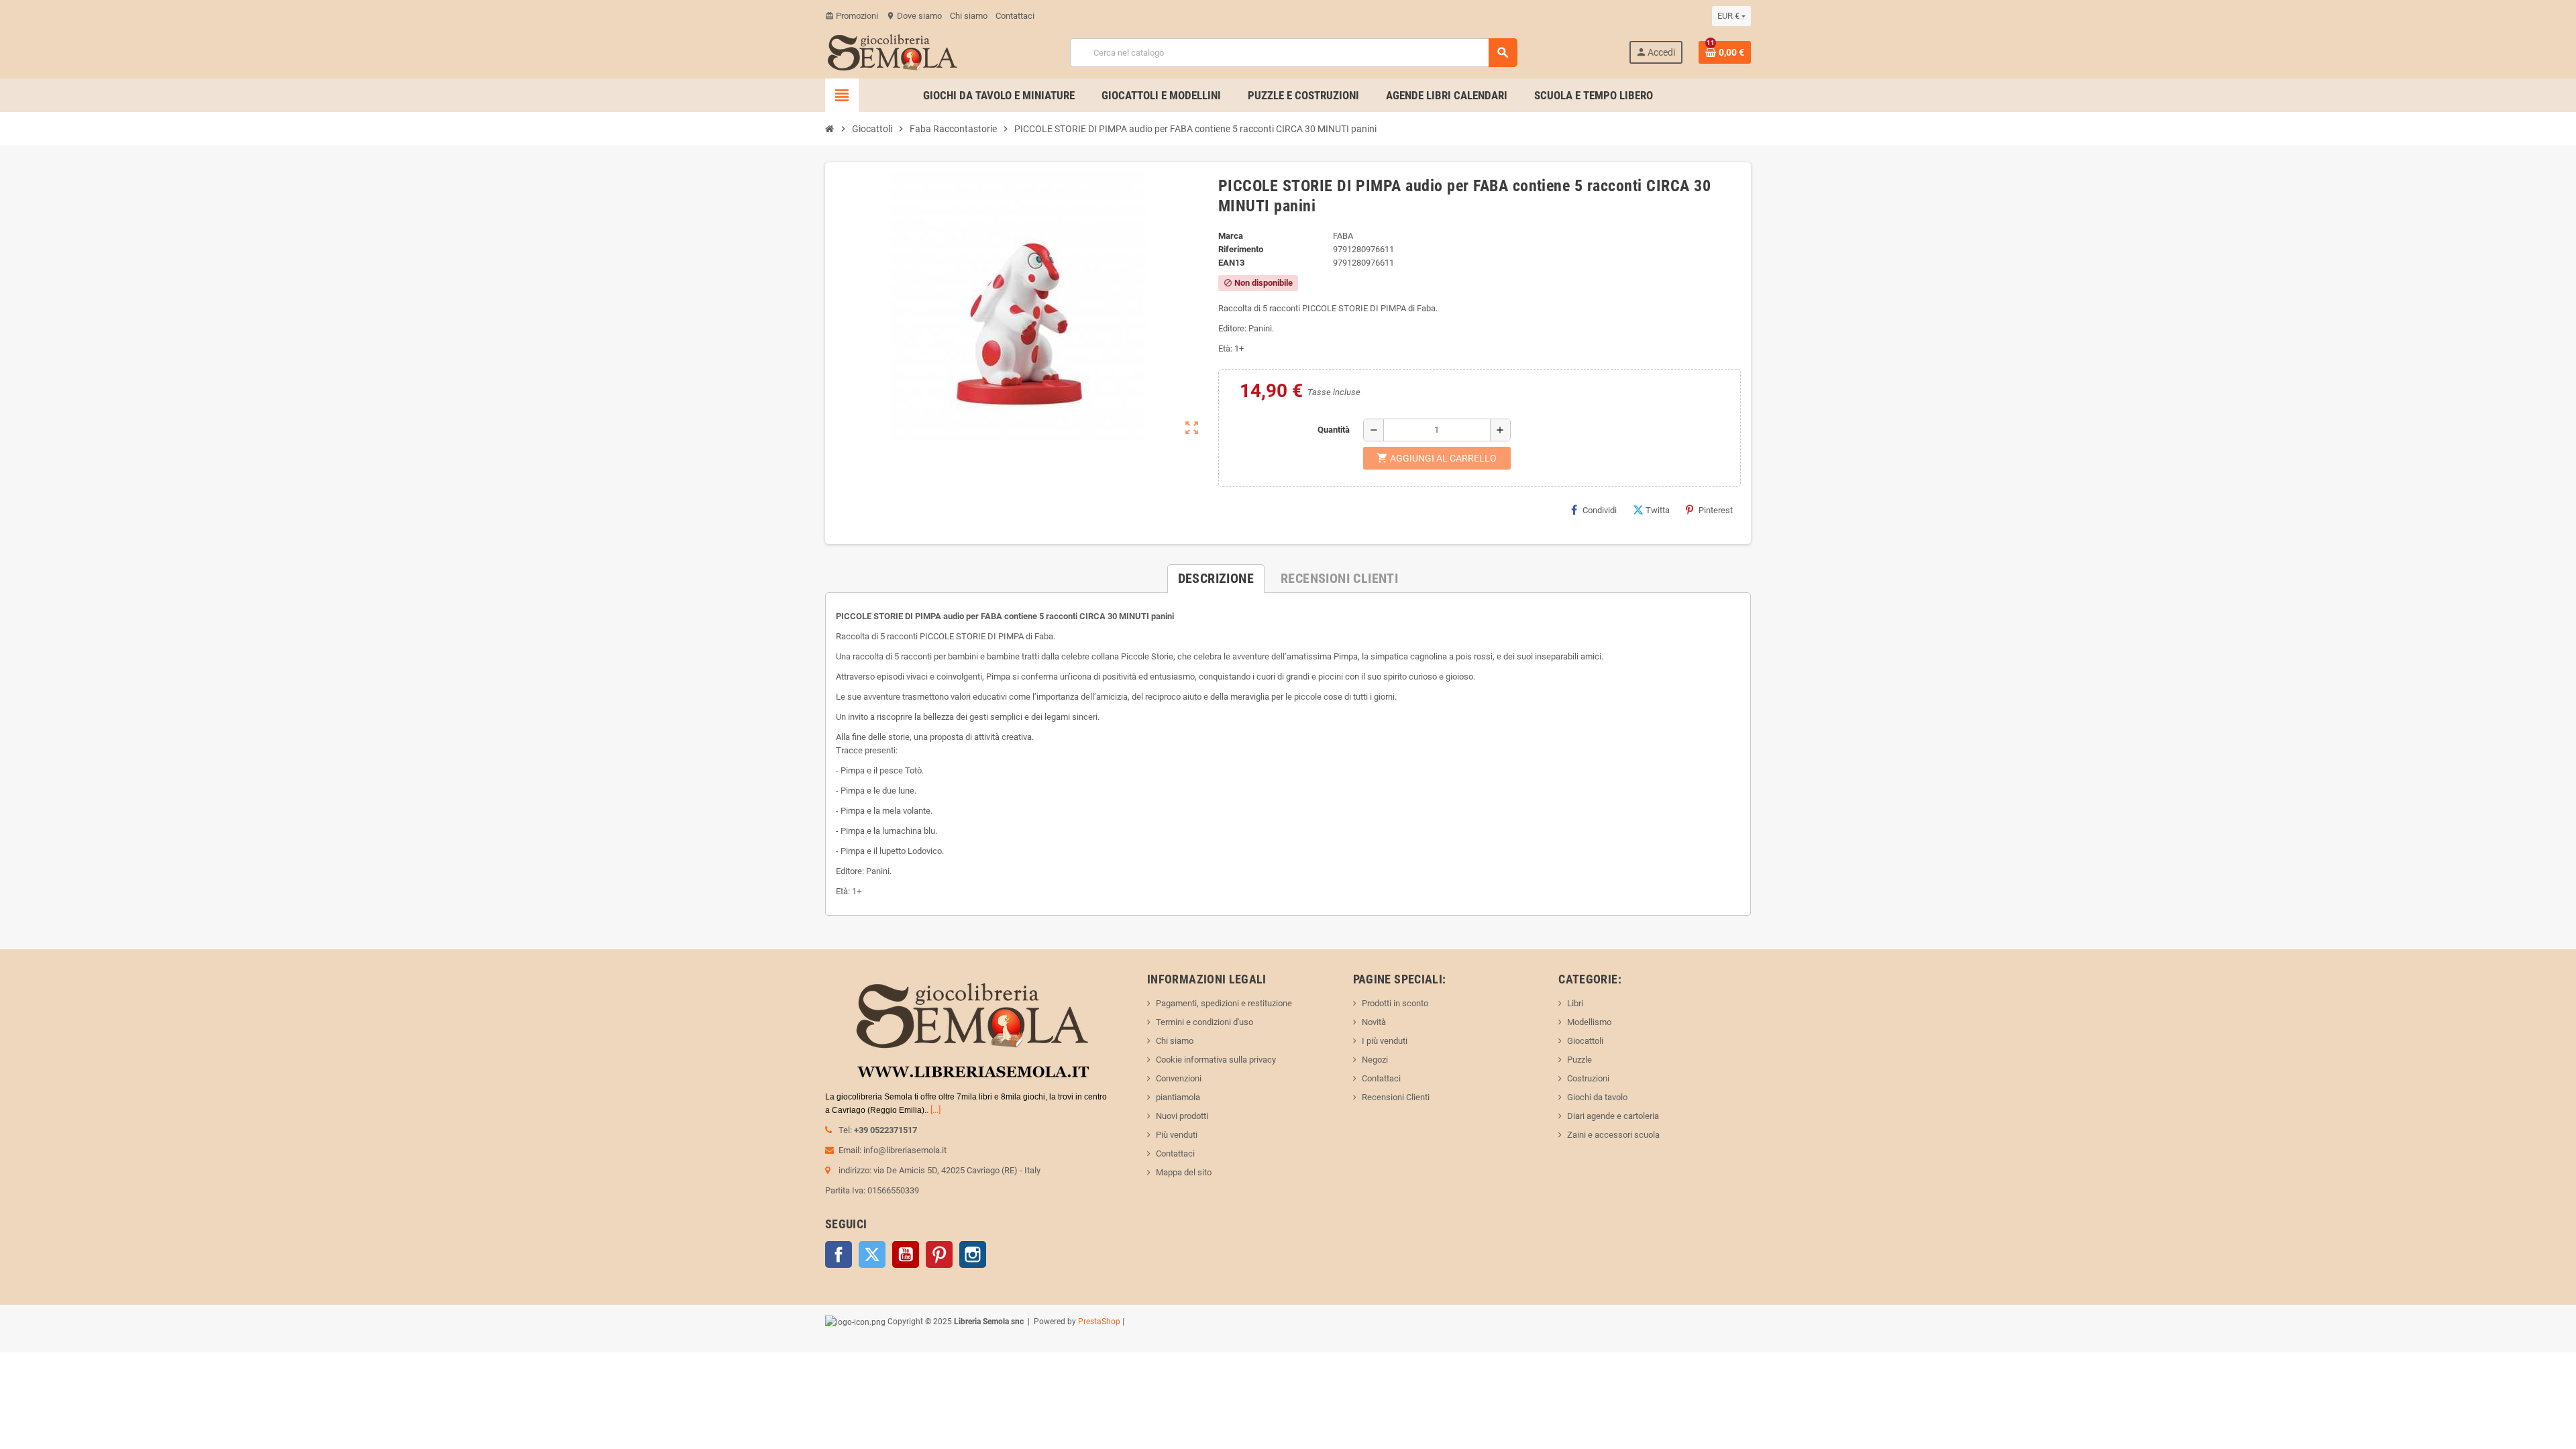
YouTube (906, 1254)
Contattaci (1015, 16)
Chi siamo (969, 16)
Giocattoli (1585, 1041)
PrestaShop (1099, 1322)
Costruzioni (1588, 1078)
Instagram (973, 1254)
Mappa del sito (1184, 1172)
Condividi (1600, 510)
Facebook (839, 1254)
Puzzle (1579, 1060)
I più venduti (1385, 1041)
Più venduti (1177, 1135)
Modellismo (1589, 1022)
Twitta (1658, 510)
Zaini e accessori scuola (1613, 1135)
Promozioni (852, 16)
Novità (1374, 1022)
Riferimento (1241, 249)
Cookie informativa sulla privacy (1216, 1060)
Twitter (872, 1254)
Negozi (1375, 1060)
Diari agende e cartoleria (1613, 1116)
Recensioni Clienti (1396, 1097)
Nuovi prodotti (1182, 1116)
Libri (1575, 1003)
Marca (1231, 236)
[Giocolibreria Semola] (892, 51)
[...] (935, 1110)
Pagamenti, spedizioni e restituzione (1224, 1003)
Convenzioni (1179, 1078)
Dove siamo (914, 16)
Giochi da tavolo (1597, 1097)
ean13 (1231, 263)
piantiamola (1178, 1097)
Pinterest (1716, 510)
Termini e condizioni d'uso (1204, 1022)
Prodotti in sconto (1395, 1003)
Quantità (1334, 430)
